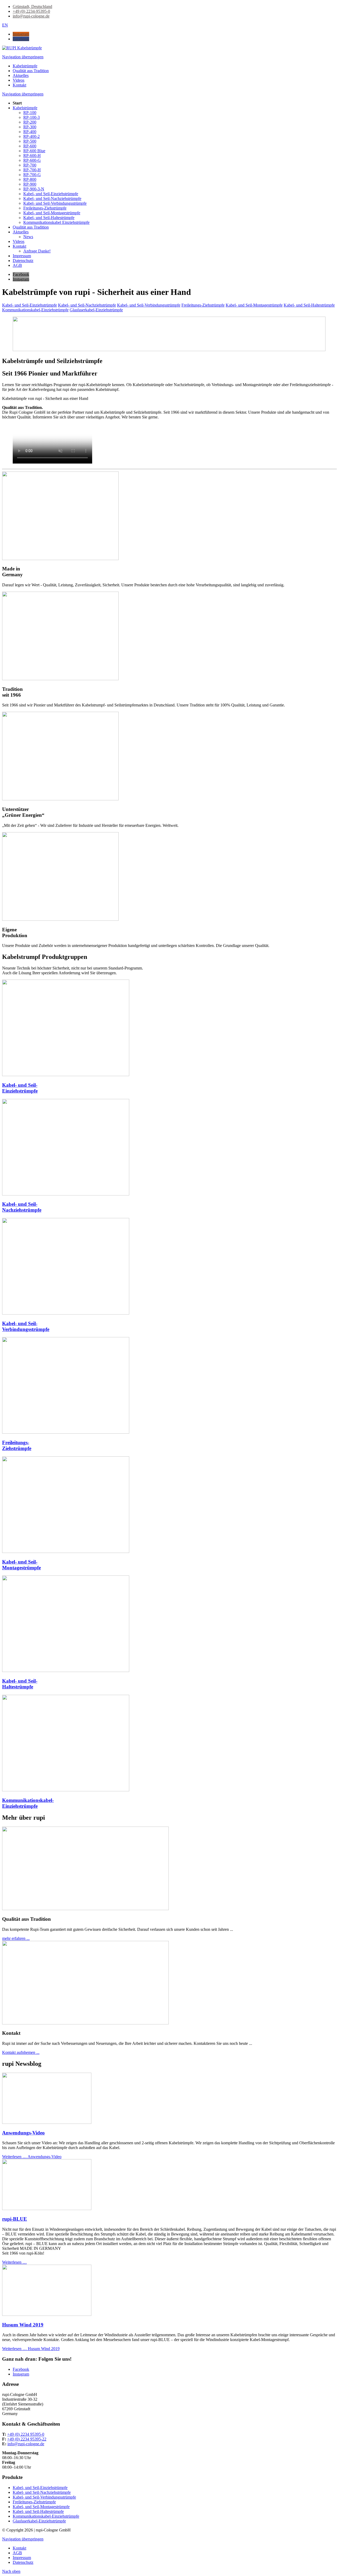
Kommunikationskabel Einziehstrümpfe (56, 222)
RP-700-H (32, 170)
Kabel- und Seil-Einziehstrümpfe (51, 194)
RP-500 (30, 141)
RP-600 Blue (34, 151)
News (28, 237)
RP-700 (30, 165)
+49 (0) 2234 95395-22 (27, 2439)
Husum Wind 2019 (23, 2325)
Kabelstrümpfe (25, 108)
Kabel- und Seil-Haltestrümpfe (49, 218)
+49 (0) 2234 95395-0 (26, 2434)
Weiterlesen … (32, 2157)
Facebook (21, 2369)
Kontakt (19, 246)
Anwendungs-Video (23, 2133)
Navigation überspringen (23, 57)
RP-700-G (32, 175)
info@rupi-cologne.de (26, 2444)
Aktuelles (21, 232)
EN (5, 25)
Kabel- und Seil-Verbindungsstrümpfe (55, 203)
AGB (17, 265)
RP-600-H (32, 156)
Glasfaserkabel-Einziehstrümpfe (96, 310)
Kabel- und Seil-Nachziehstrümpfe (52, 198)
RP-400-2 (32, 136)
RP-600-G (32, 160)
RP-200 (30, 122)
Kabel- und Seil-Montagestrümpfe (52, 213)
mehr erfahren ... (16, 1938)
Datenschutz (23, 261)
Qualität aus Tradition (31, 227)
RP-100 (30, 113)
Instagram (21, 2374)
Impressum (22, 256)
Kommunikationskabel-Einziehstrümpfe (35, 310)
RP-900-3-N (34, 189)
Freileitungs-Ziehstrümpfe (45, 208)
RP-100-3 (32, 117)
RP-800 (30, 179)
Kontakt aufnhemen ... (21, 2052)
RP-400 (30, 132)
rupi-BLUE (15, 2219)
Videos (19, 241)
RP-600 (30, 146)
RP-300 (30, 127)
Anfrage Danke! (37, 251)
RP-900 (30, 184)
